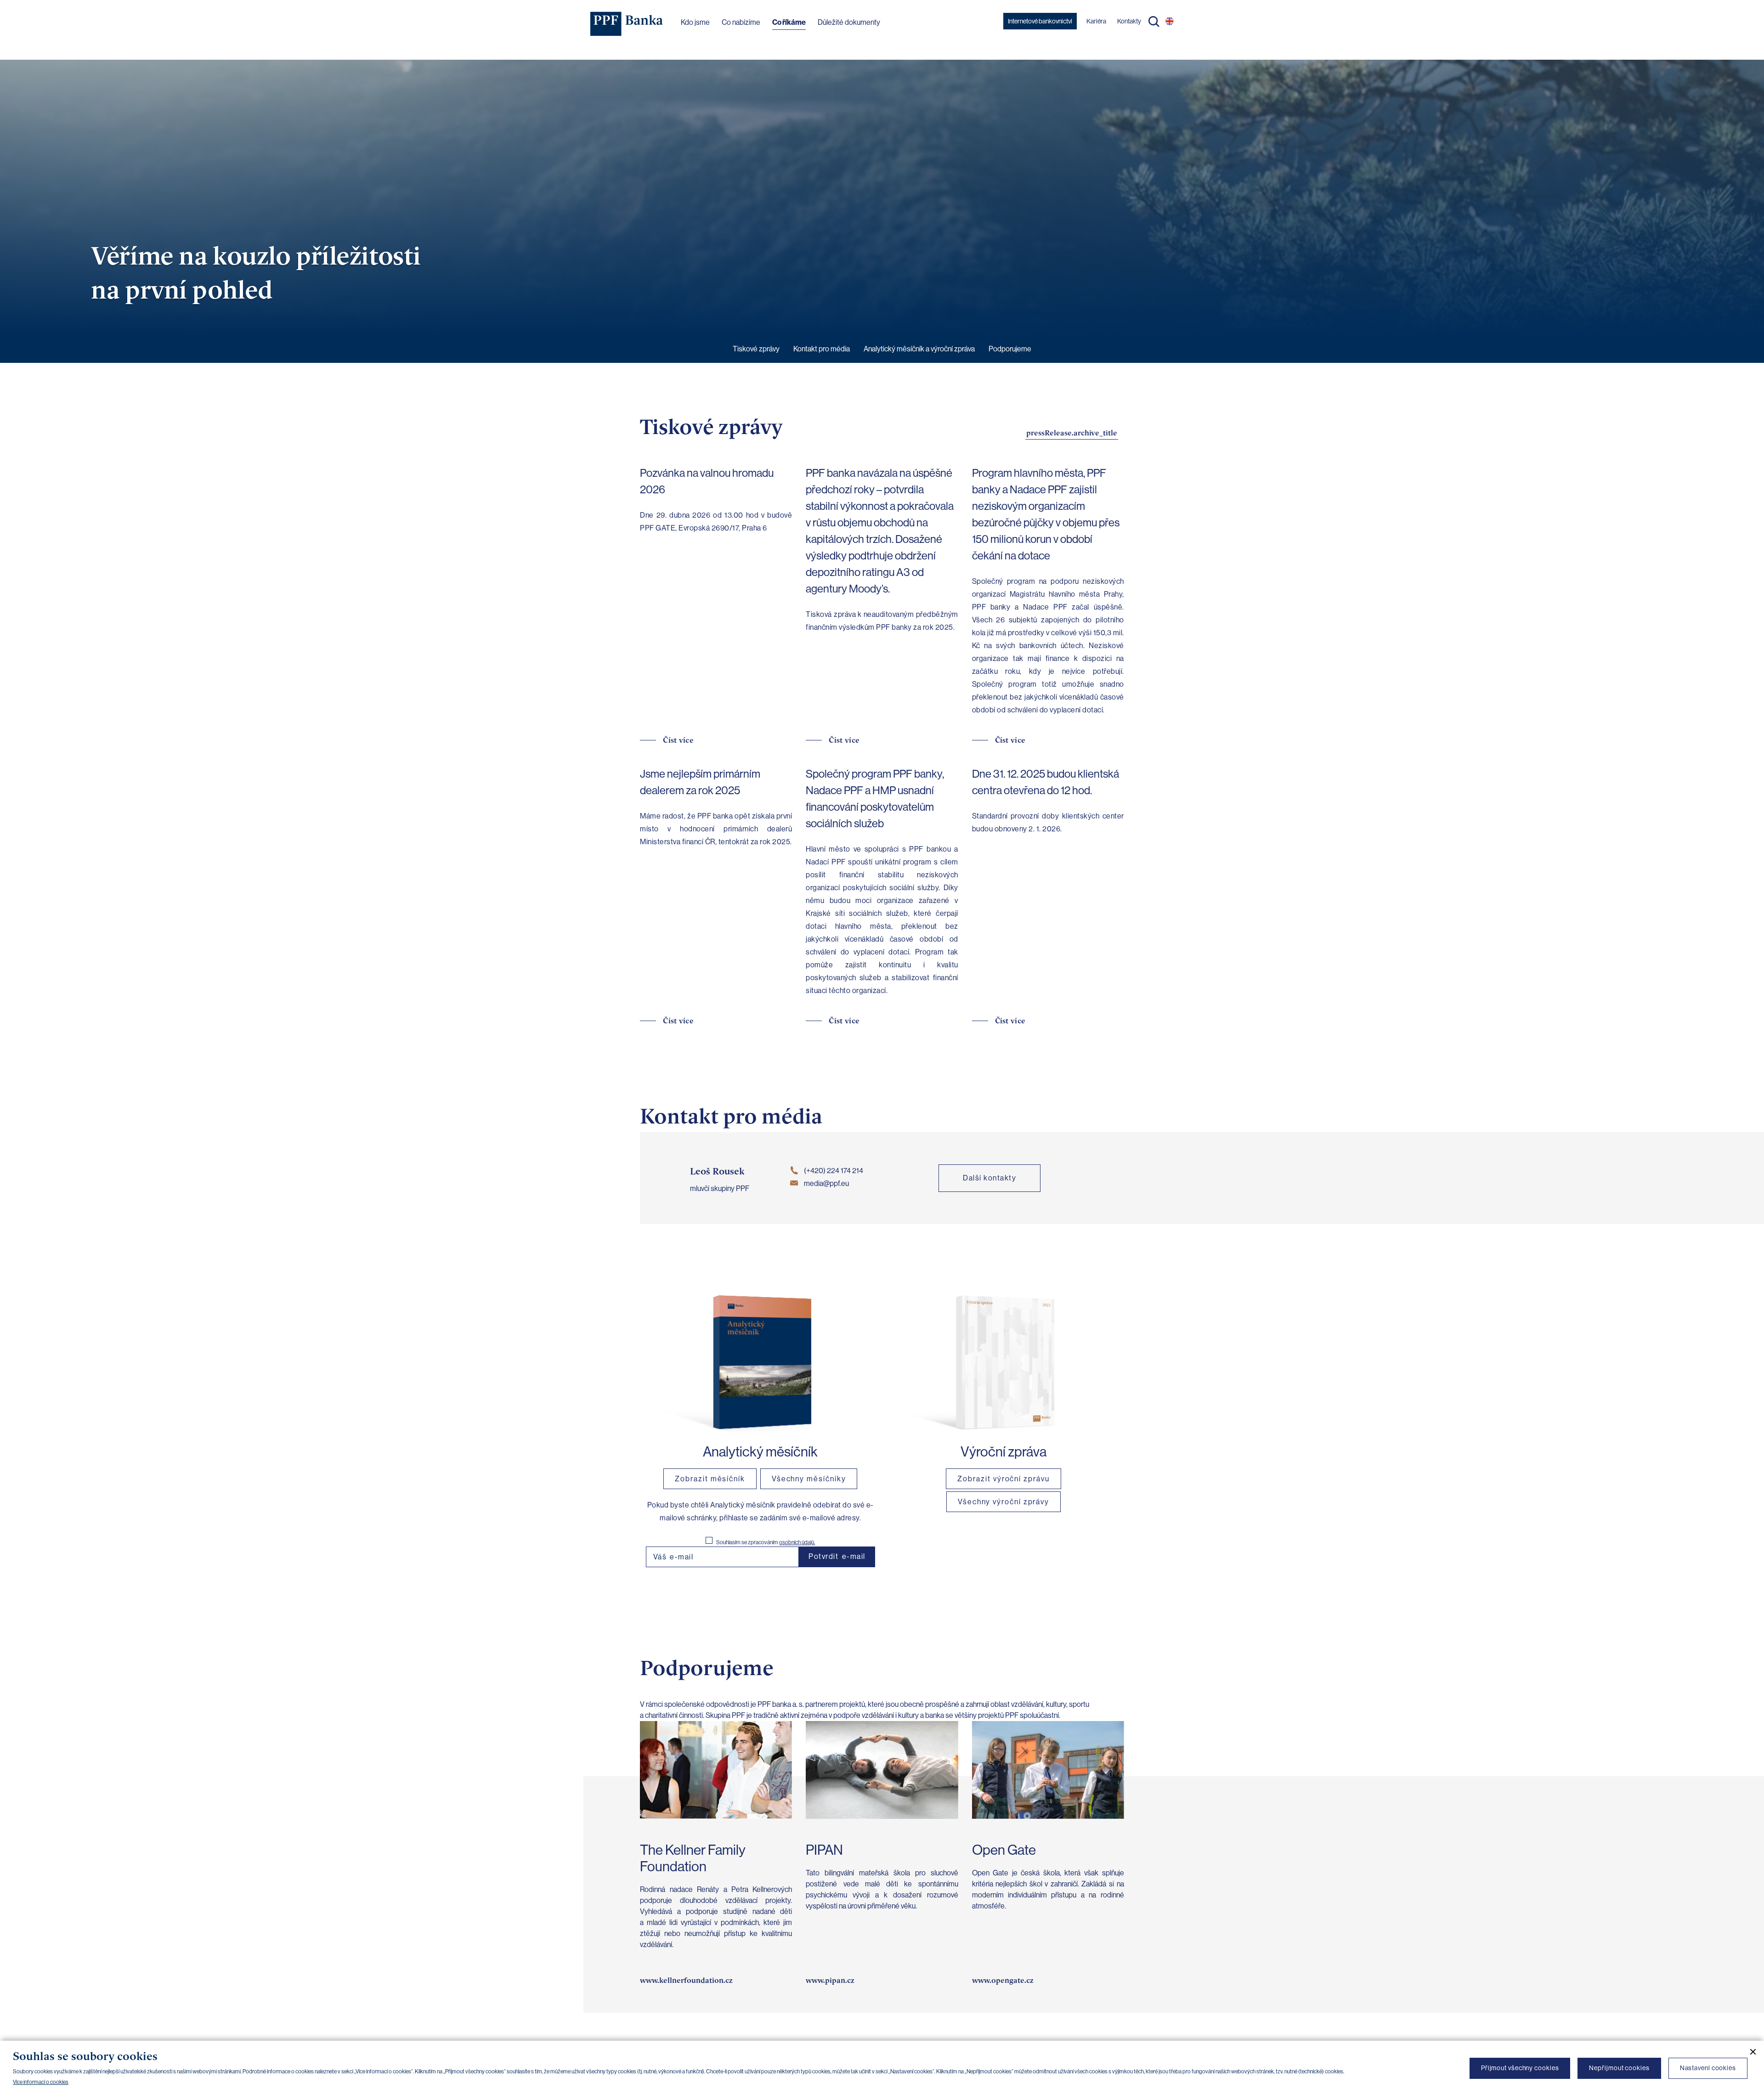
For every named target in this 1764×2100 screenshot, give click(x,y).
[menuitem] (756, 349)
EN (1170, 21)
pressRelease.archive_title (1072, 433)
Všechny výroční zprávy (1004, 1502)
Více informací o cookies (41, 2082)
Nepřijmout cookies (1619, 2068)
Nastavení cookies (1708, 2068)
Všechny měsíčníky (809, 1479)
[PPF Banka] (627, 24)
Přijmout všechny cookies (1520, 2068)
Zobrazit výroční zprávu (1003, 1479)
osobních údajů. (797, 1542)
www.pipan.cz (830, 1980)
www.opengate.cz (1003, 1980)
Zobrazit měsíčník (710, 1479)
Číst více (678, 740)
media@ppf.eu (826, 1183)
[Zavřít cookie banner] (1749, 2052)
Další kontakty (989, 1178)
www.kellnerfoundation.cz (686, 1980)
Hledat (1154, 22)
